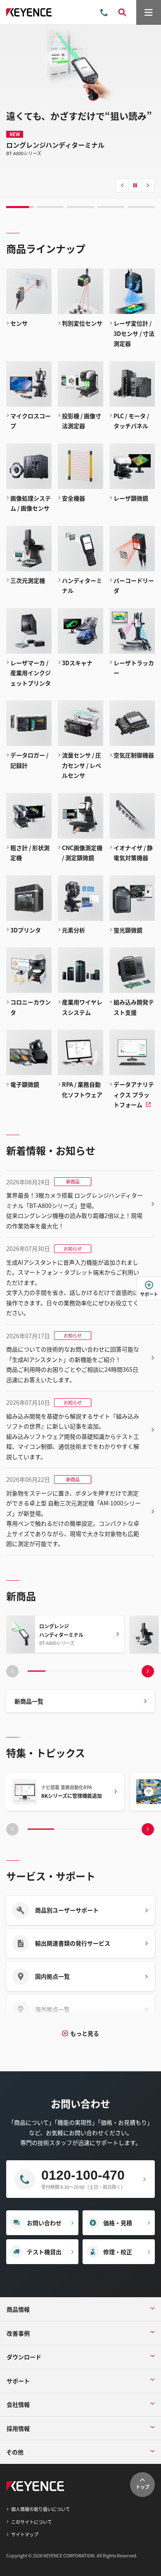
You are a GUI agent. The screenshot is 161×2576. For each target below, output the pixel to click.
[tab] (20, 207)
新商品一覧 (29, 1701)
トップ (143, 2487)
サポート (149, 1294)
